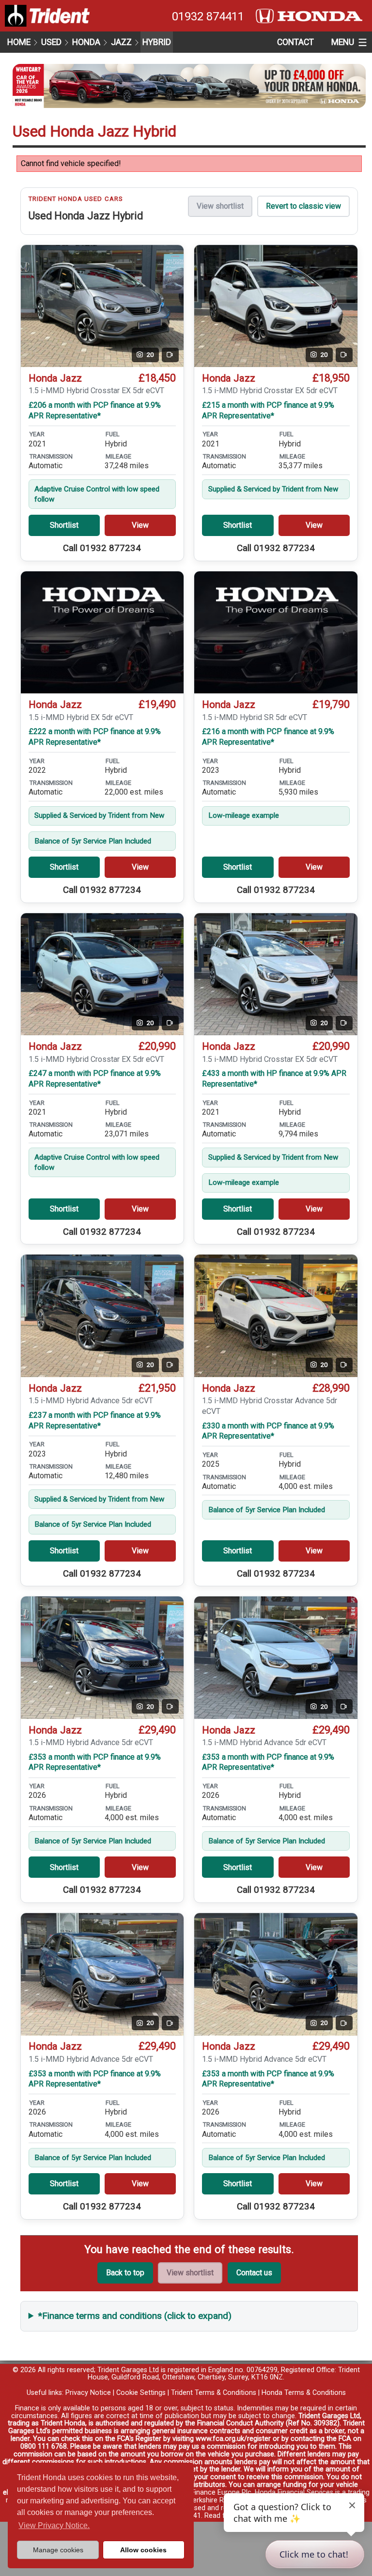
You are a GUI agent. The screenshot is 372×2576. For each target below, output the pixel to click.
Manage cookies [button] (58, 2550)
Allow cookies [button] (143, 2550)
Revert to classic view (303, 206)
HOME (19, 42)
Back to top (125, 2273)
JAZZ (121, 42)
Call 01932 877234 (102, 548)
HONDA (86, 42)
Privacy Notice (88, 2393)
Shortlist (64, 525)
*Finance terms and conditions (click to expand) (135, 2316)
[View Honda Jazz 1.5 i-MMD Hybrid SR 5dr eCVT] (276, 633)
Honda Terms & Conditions (304, 2393)
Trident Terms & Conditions (214, 2393)
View (140, 525)
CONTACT (295, 42)
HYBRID (157, 42)
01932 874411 (208, 16)
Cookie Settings (141, 2393)
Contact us (254, 2273)
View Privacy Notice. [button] (54, 2525)
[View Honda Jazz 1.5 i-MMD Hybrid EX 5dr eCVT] (102, 633)
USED (51, 42)
